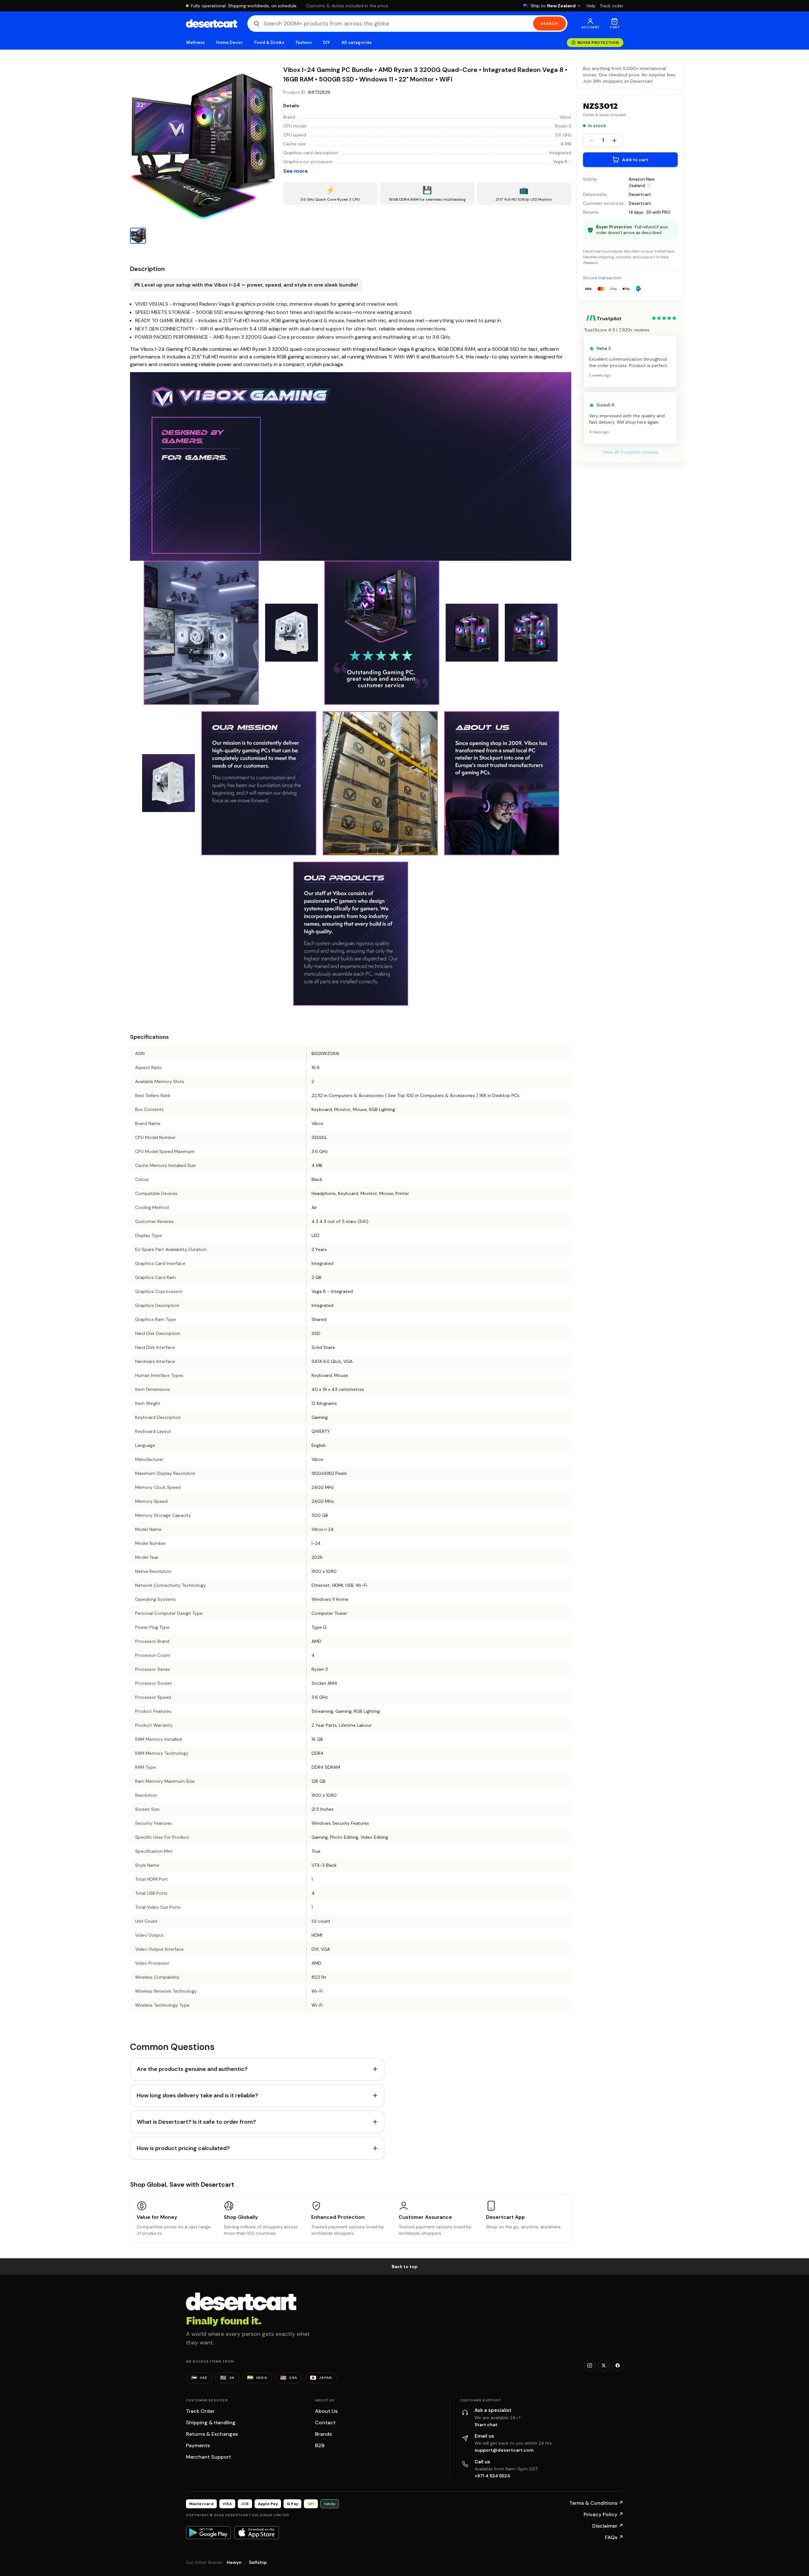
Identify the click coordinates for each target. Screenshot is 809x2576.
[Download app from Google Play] (208, 2532)
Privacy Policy (603, 2514)
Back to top (405, 2267)
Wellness (195, 42)
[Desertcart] (212, 24)
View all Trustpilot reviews (630, 452)
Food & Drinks (269, 42)
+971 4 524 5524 (492, 2476)
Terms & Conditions (596, 2503)
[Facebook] (618, 2365)
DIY (326, 42)
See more (295, 171)
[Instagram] (590, 2365)
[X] (604, 2365)
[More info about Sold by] (649, 185)
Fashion (304, 42)
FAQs (614, 2537)
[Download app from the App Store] (257, 2532)
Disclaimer (608, 2526)
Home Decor (230, 42)
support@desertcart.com (504, 2450)
